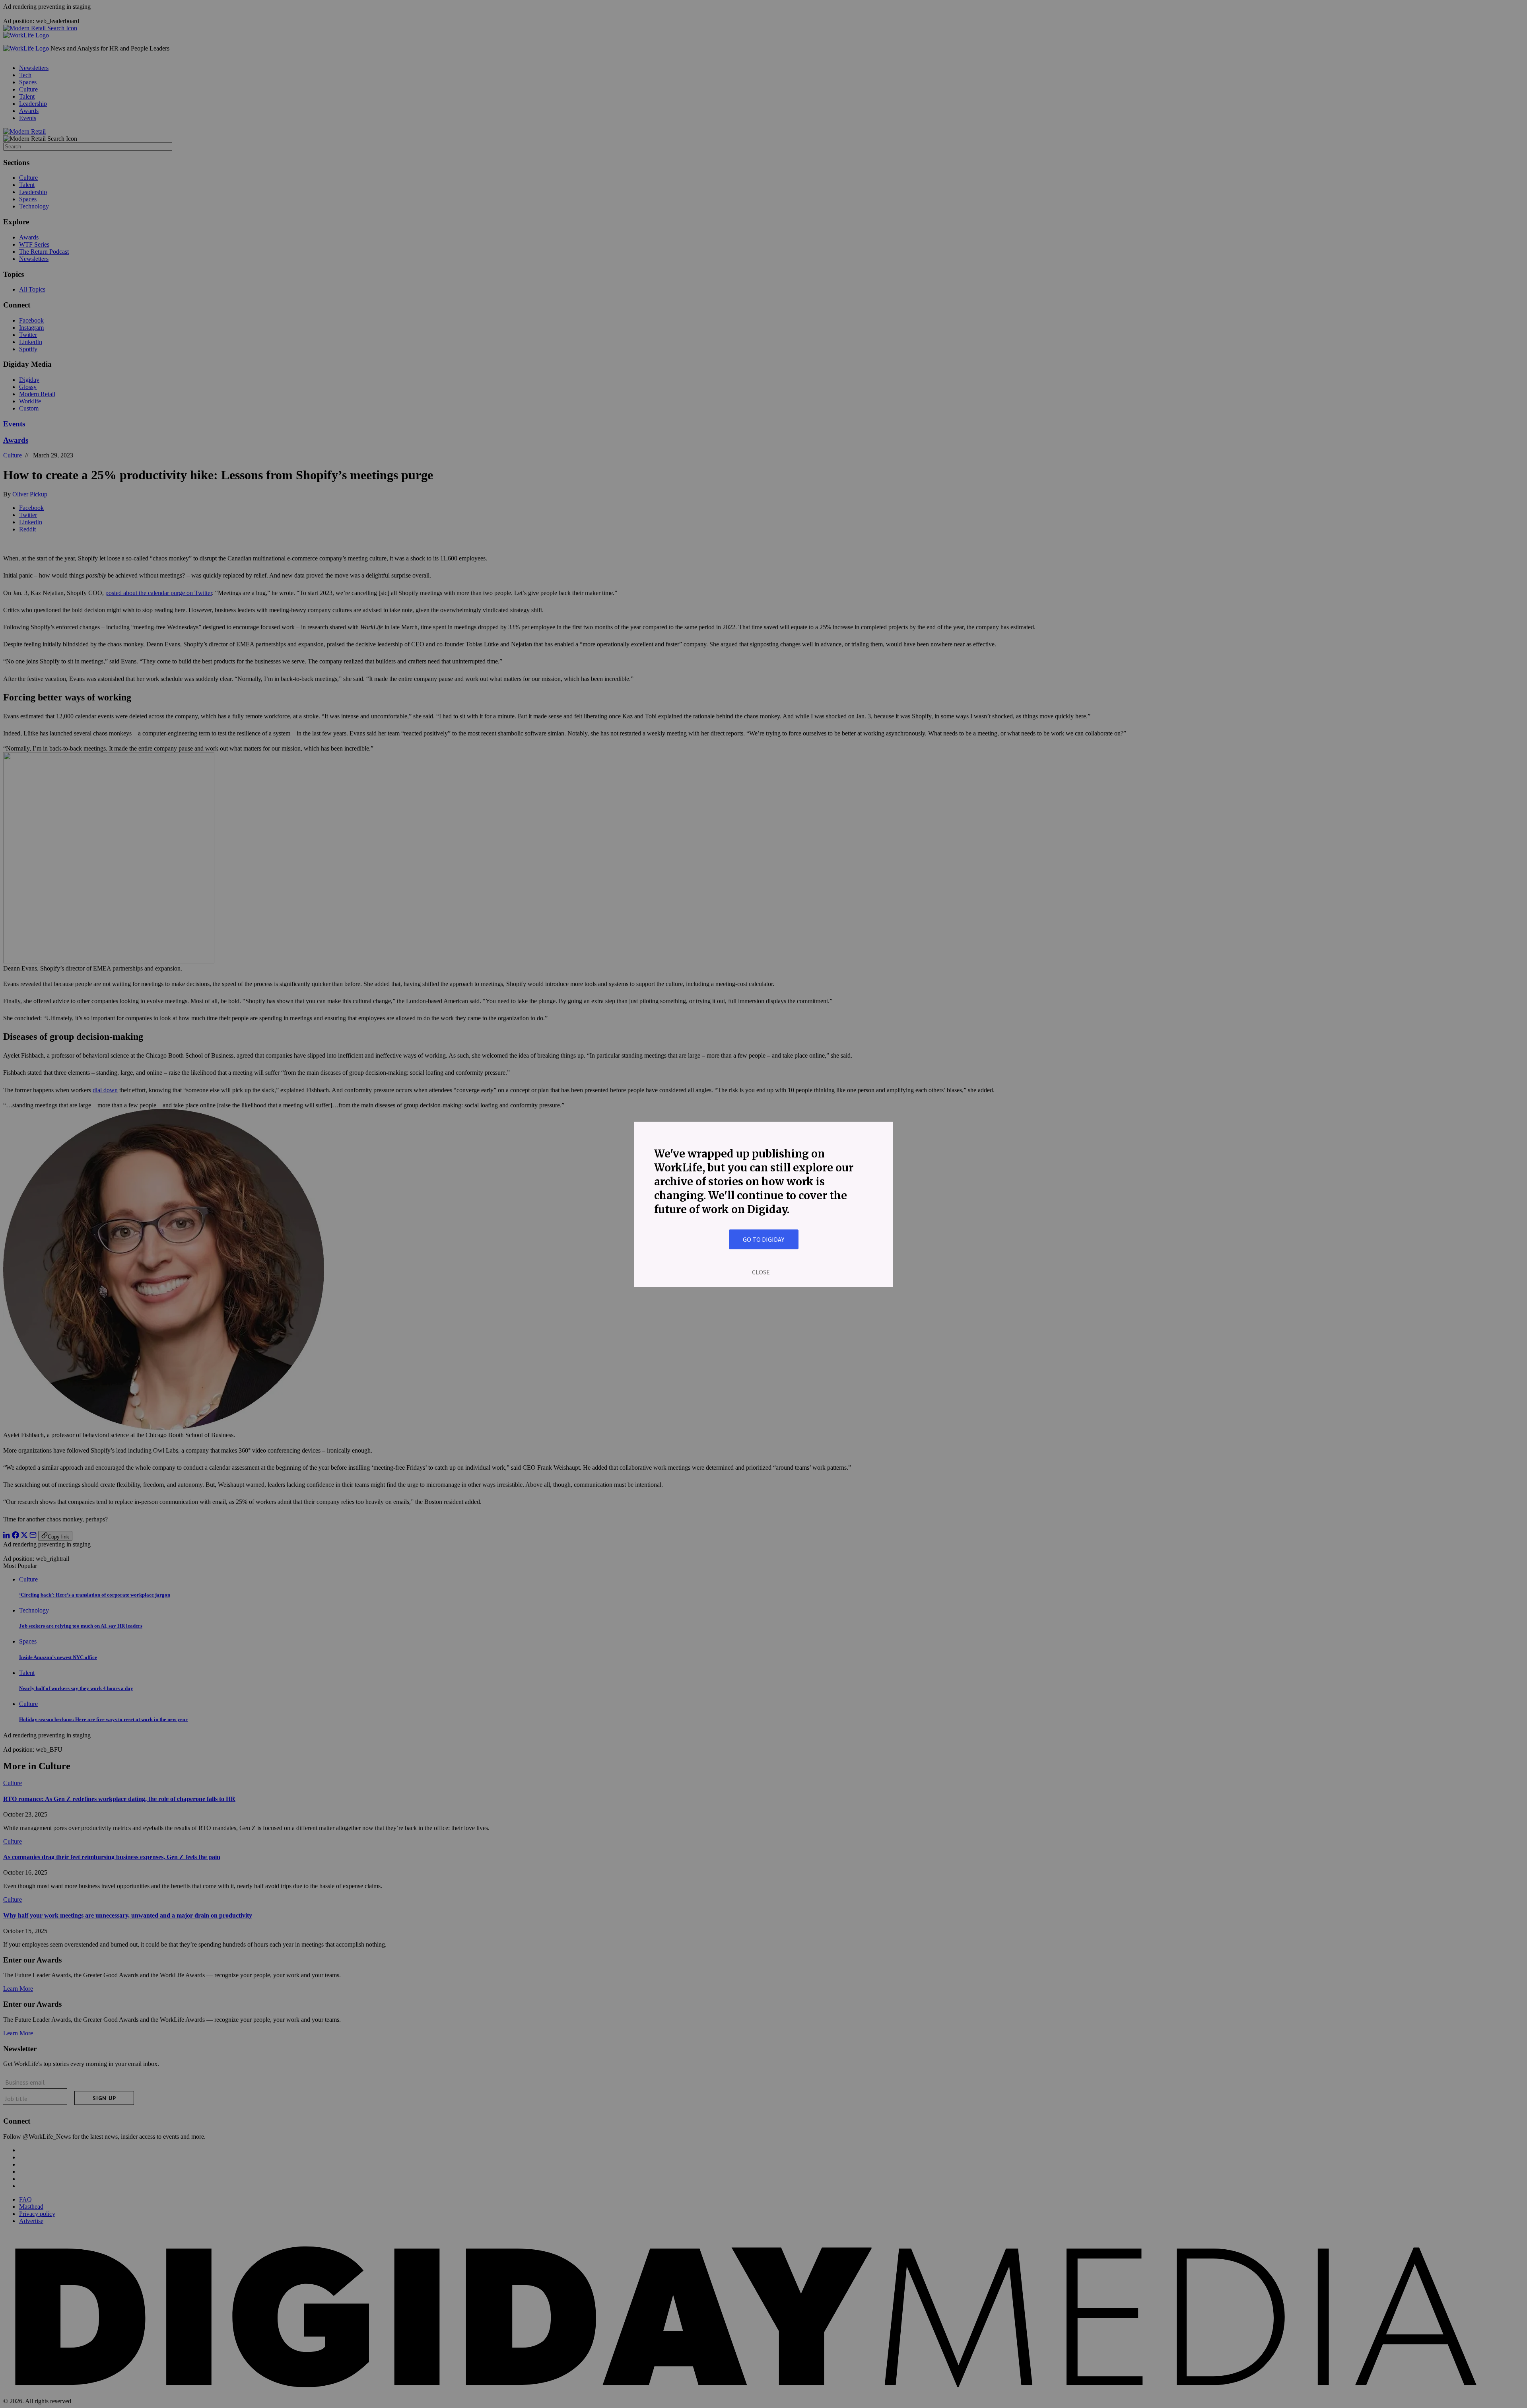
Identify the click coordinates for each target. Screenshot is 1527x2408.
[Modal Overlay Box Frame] (763, 1204)
